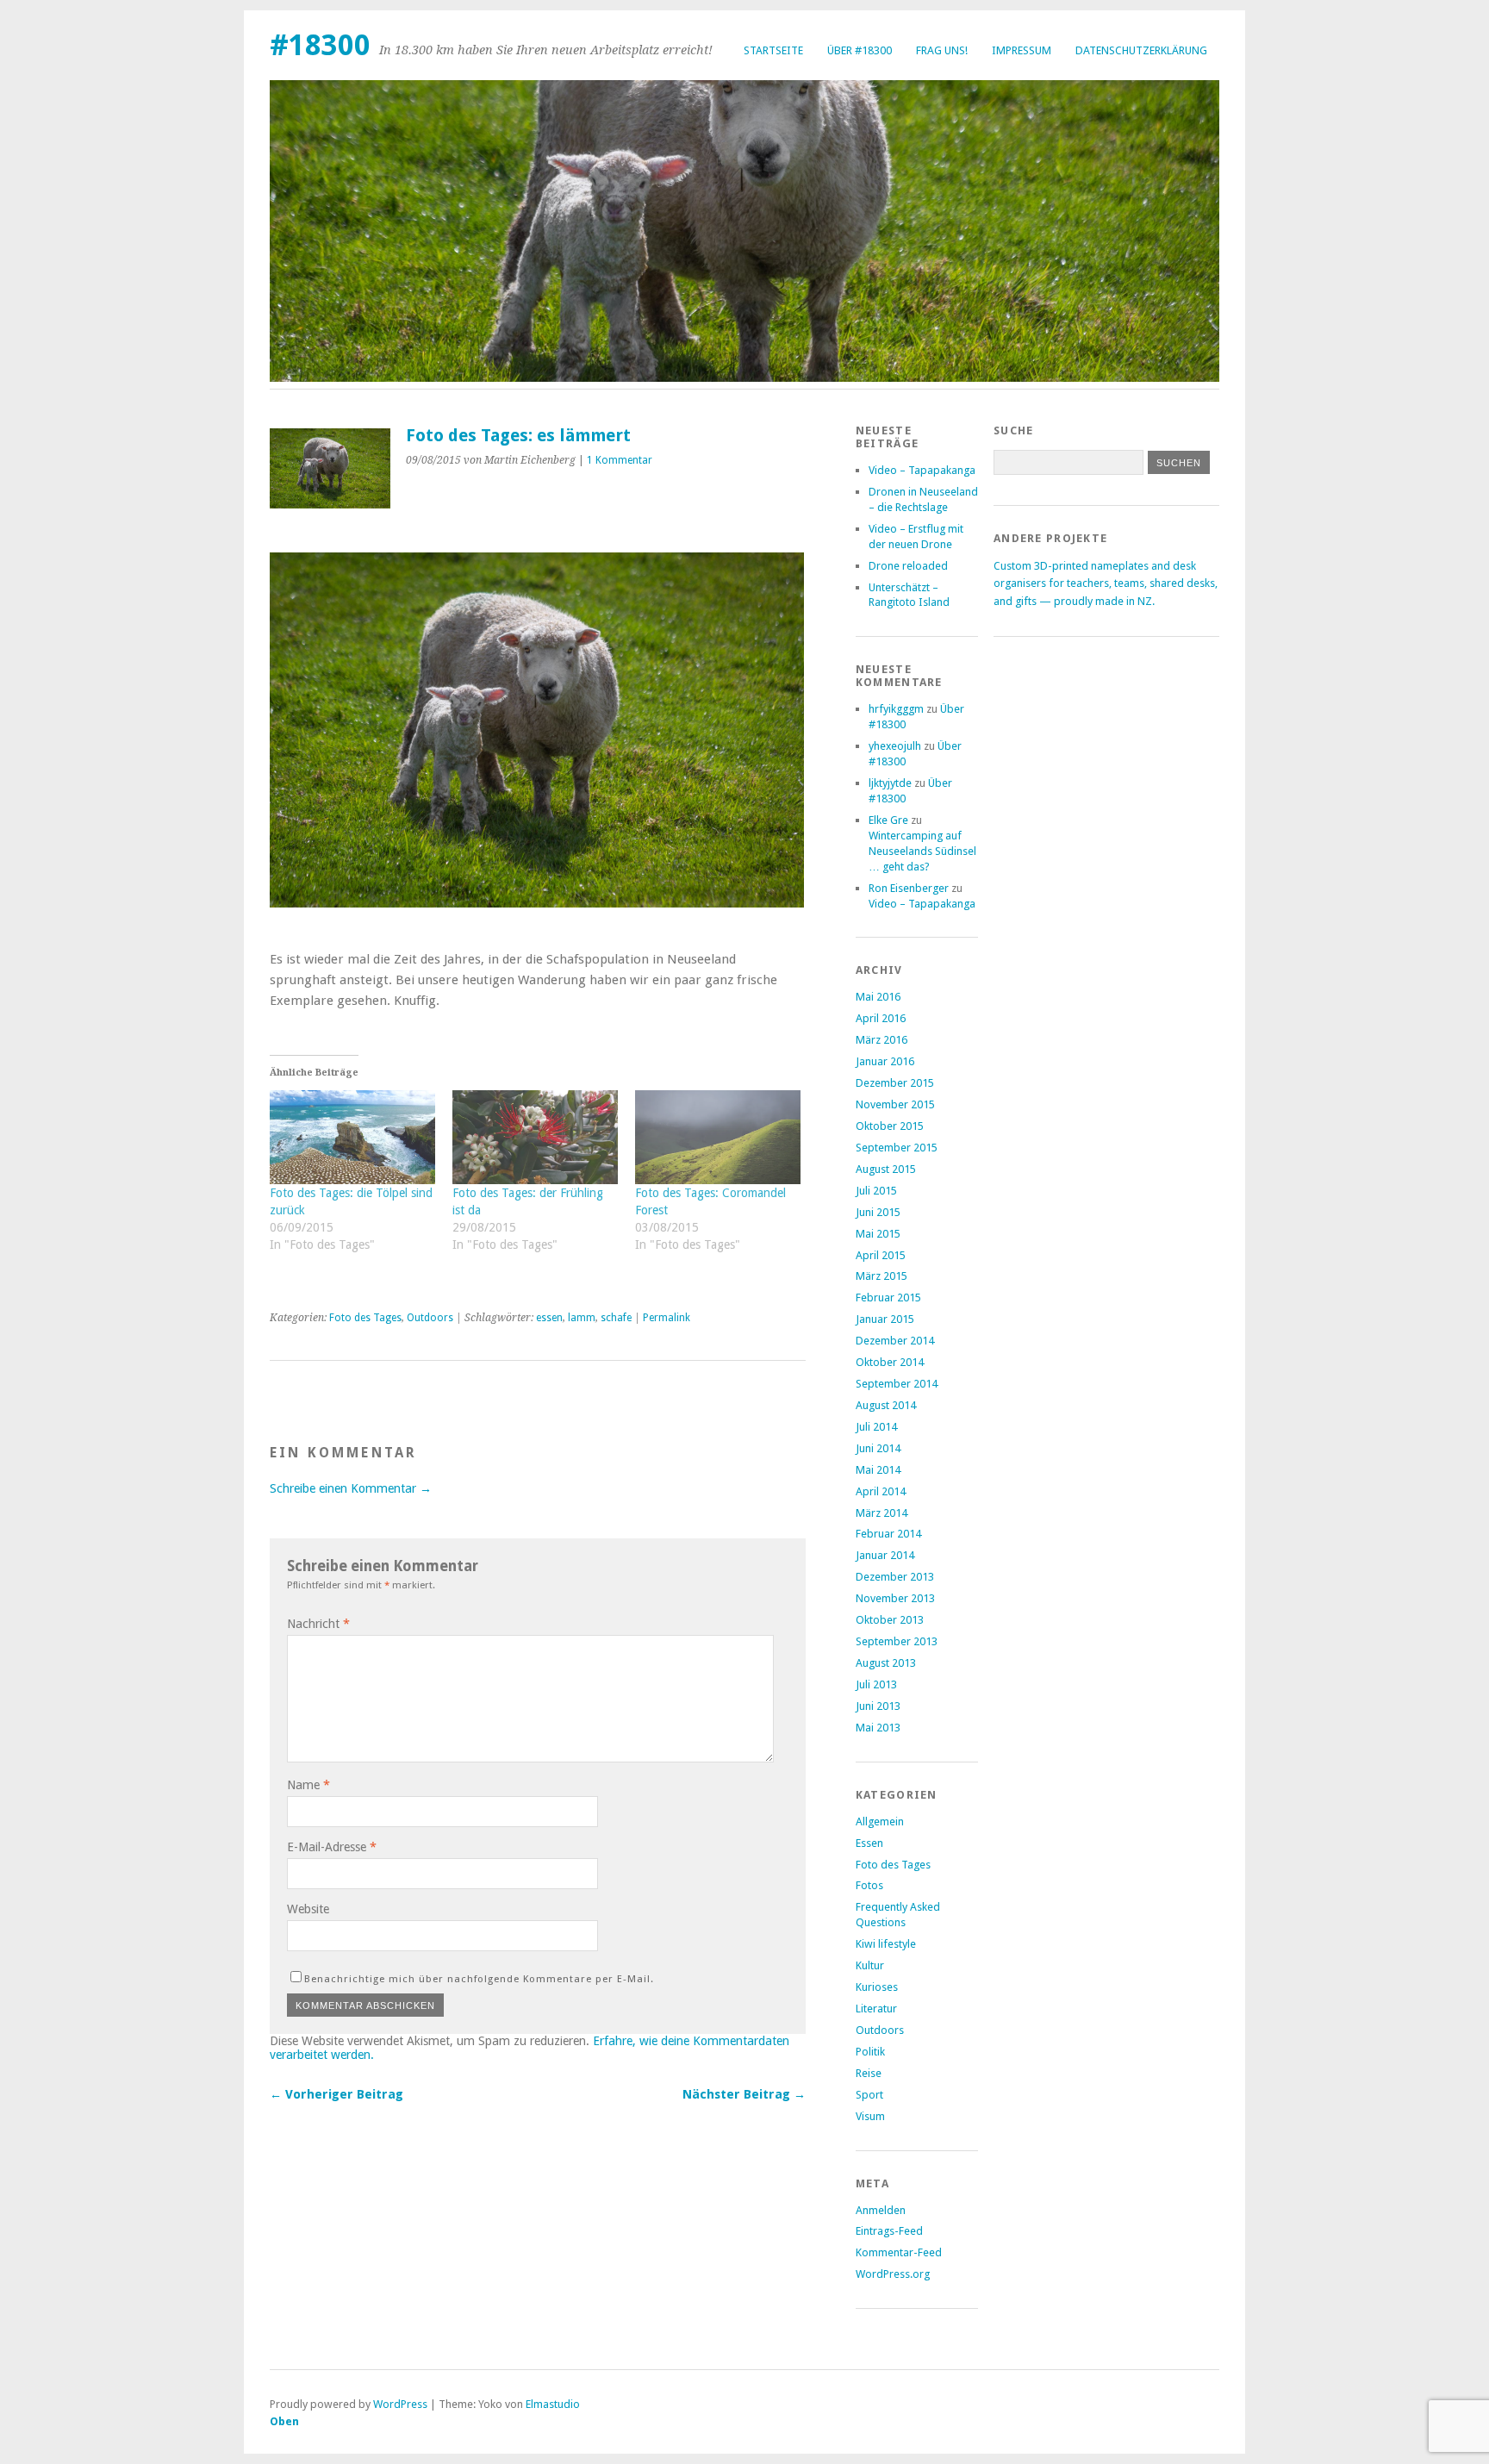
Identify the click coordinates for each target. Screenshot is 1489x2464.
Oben (284, 2421)
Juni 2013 (878, 1706)
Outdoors (430, 1318)
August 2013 (886, 1663)
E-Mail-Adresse (332, 1847)
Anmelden (881, 2210)
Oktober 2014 (890, 1362)
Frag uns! (942, 50)
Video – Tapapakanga (922, 470)
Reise (869, 2073)
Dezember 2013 (895, 1577)
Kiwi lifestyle (886, 1944)
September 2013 (897, 1641)
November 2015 (895, 1104)
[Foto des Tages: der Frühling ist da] (535, 1138)
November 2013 (895, 1598)
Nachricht (318, 1624)
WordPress (400, 2404)
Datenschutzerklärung (1141, 50)
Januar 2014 (885, 1555)
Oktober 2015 (890, 1126)
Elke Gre (888, 820)
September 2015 (897, 1148)
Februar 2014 (888, 1534)
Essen (869, 1843)
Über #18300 (860, 50)
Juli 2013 (876, 1684)
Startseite (773, 50)
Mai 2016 (878, 997)
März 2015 (882, 1276)
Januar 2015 (885, 1319)
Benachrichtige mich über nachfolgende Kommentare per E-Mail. (479, 1979)
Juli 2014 (876, 1427)
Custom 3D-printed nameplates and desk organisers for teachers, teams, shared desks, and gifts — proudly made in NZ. (1106, 583)
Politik (870, 2052)
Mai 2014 (878, 1470)
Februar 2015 (888, 1297)
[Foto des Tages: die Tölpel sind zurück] (352, 1138)
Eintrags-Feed (889, 2231)
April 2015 (881, 1255)
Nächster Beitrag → (744, 2094)
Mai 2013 (878, 1728)
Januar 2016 (885, 1061)
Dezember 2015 (895, 1083)
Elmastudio (553, 2404)
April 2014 (881, 1491)
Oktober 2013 (890, 1620)
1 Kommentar (620, 460)
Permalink (667, 1318)
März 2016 (882, 1040)
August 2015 (886, 1169)
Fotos (869, 1885)
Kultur (870, 1965)
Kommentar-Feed (899, 2252)
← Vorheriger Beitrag (336, 2094)
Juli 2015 (876, 1191)
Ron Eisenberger (909, 888)
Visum (870, 2116)
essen (549, 1318)
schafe (616, 1318)
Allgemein (880, 1821)
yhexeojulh (895, 746)
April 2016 (881, 1018)
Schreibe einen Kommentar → (351, 1488)
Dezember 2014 (895, 1341)
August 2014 (886, 1405)
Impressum (1022, 50)
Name (308, 1785)
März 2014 (882, 1513)
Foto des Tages (365, 1318)
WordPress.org (893, 2274)
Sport (869, 2095)
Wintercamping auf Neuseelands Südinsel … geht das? (922, 851)
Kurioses (877, 1987)
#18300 (320, 45)
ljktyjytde (890, 783)
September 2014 (897, 1384)
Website (308, 1909)
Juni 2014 (878, 1448)
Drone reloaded (908, 566)
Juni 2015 (878, 1212)
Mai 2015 (878, 1234)
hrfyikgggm (896, 709)
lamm (582, 1318)
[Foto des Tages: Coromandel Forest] (718, 1138)
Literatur (876, 2009)
